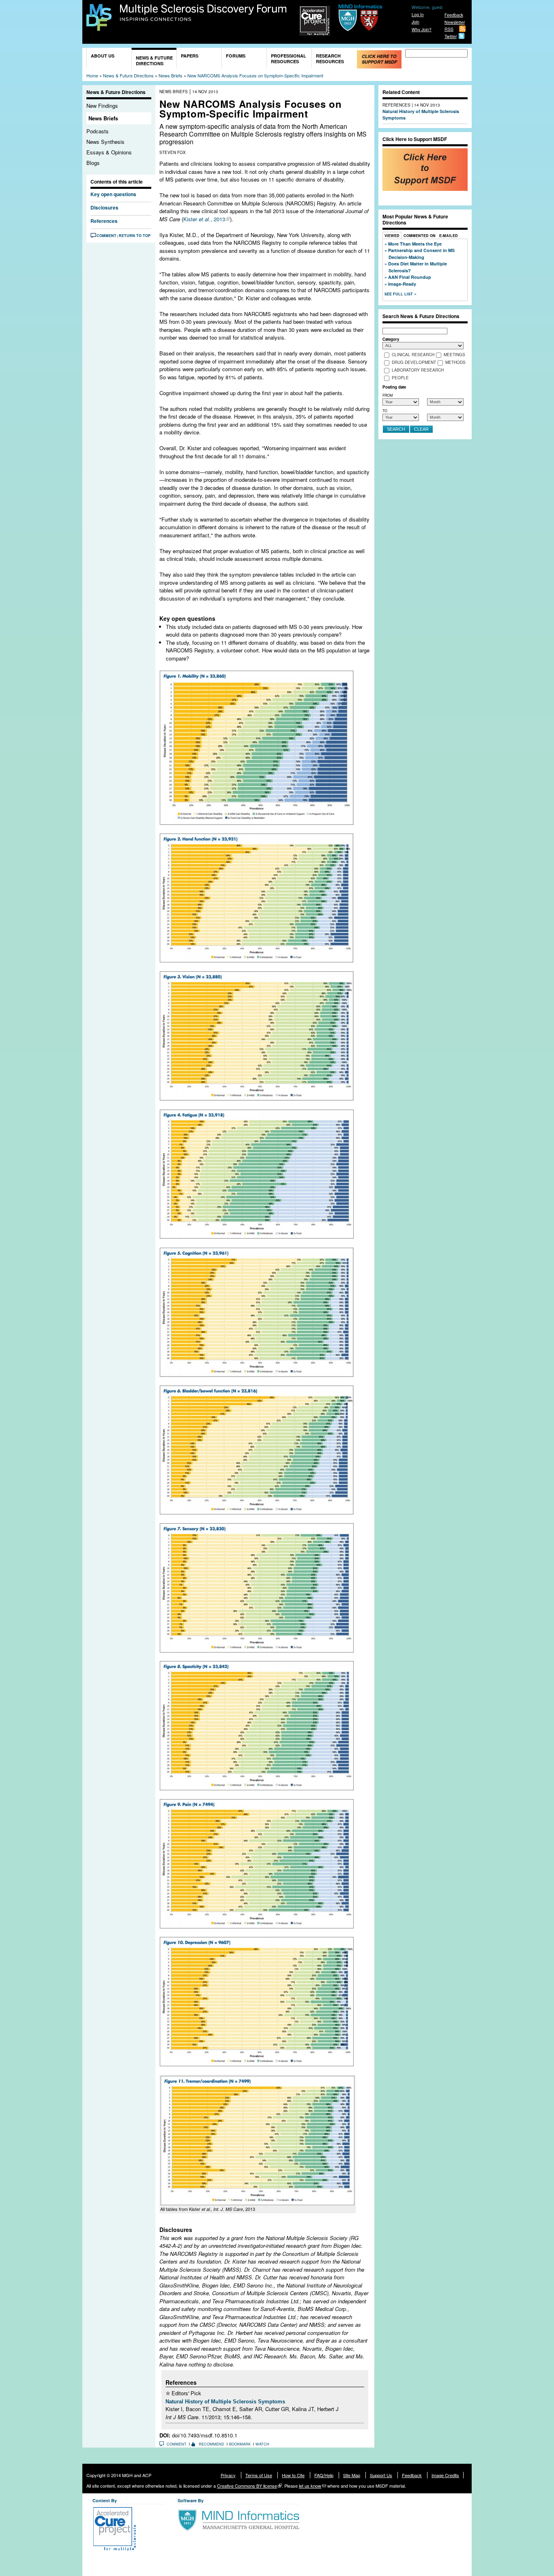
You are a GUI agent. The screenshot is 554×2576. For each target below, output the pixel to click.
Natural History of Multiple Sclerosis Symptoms (225, 2402)
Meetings (454, 355)
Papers (190, 56)
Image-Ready (402, 284)
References (104, 221)
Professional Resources (289, 59)
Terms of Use (259, 2475)
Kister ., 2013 (204, 219)
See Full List (399, 294)
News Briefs (171, 75)
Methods (455, 363)
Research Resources (330, 59)
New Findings (102, 106)
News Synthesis (105, 142)
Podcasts (98, 131)
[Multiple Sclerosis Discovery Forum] (99, 27)
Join (415, 22)
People (400, 378)
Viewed (392, 236)
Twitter (451, 36)
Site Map (352, 2475)
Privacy (228, 2475)
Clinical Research (413, 355)
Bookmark (240, 2444)
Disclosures (106, 207)
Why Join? (422, 29)
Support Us (381, 2475)
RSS (449, 29)
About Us (103, 56)
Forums (236, 56)
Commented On (420, 236)
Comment (106, 236)
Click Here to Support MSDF (379, 59)
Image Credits (445, 2475)
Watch (262, 2444)
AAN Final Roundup (410, 277)
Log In (418, 14)
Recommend (212, 2444)
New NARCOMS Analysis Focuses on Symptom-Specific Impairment (255, 75)
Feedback (454, 15)
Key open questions (113, 194)
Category (391, 339)
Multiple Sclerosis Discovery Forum (203, 13)
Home (92, 75)
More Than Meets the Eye (415, 244)
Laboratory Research (418, 370)
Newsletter (455, 22)
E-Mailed (449, 236)
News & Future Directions (154, 61)
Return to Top (135, 236)
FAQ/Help (324, 2475)
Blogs (93, 163)
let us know (310, 2486)
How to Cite (293, 2475)
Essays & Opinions (109, 152)
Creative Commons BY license (247, 2486)
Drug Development (414, 363)
